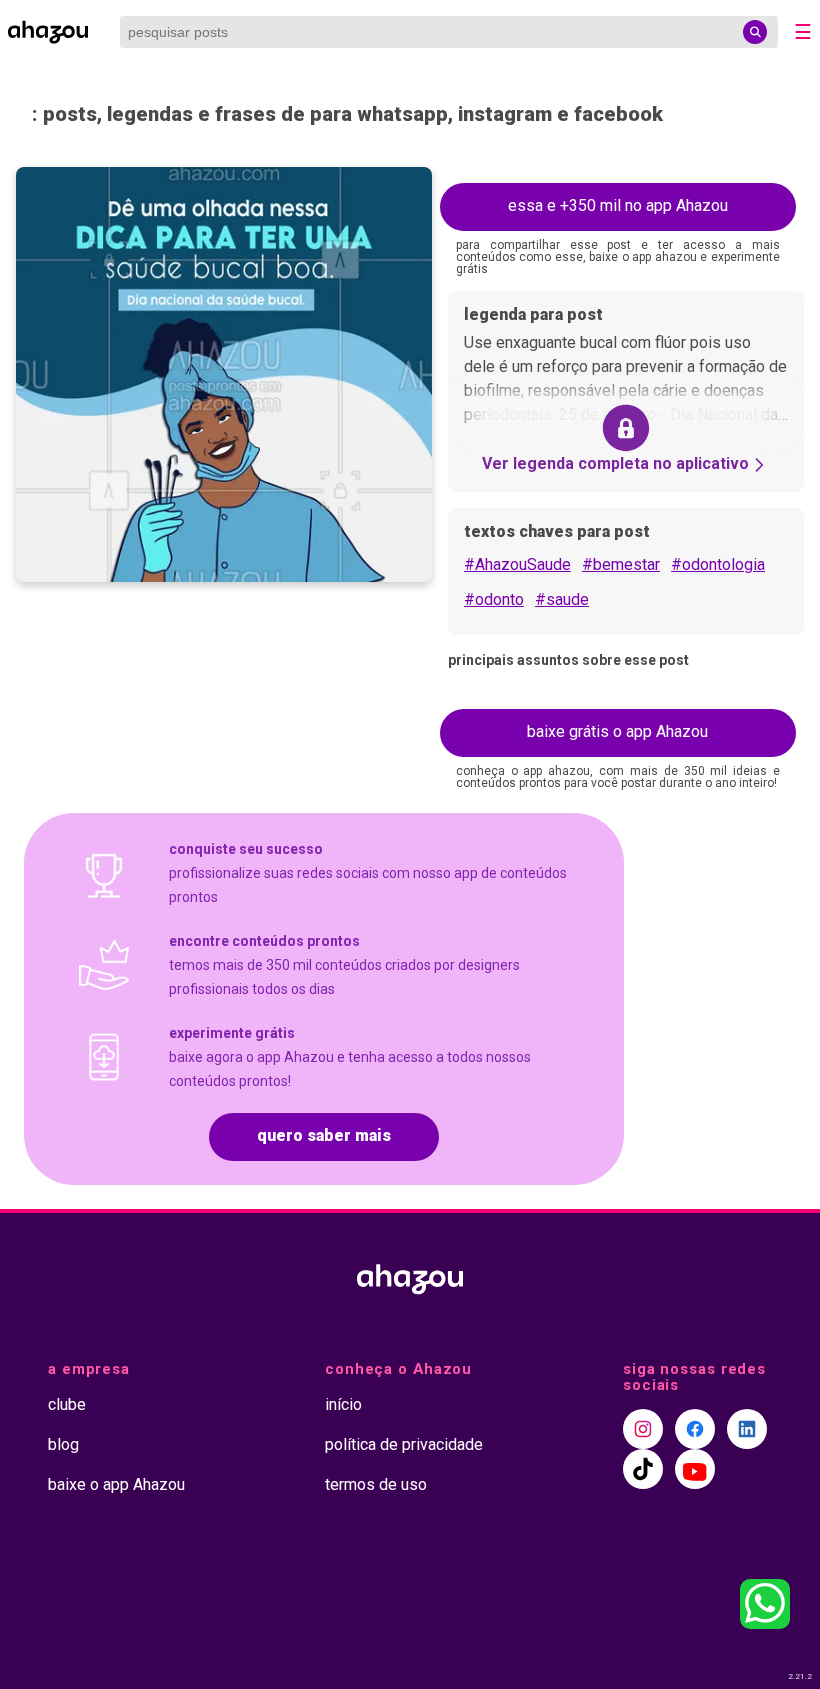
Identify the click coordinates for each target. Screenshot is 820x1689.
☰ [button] (803, 32)
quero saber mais (324, 1135)
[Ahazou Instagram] (643, 1429)
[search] (755, 32)
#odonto (494, 599)
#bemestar (621, 564)
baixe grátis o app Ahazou (617, 731)
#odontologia (718, 564)
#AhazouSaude (517, 564)
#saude (562, 599)
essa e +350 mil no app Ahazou (618, 205)
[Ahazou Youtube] (695, 1469)
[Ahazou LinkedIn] (747, 1429)
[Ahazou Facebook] (695, 1429)
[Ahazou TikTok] (643, 1469)
